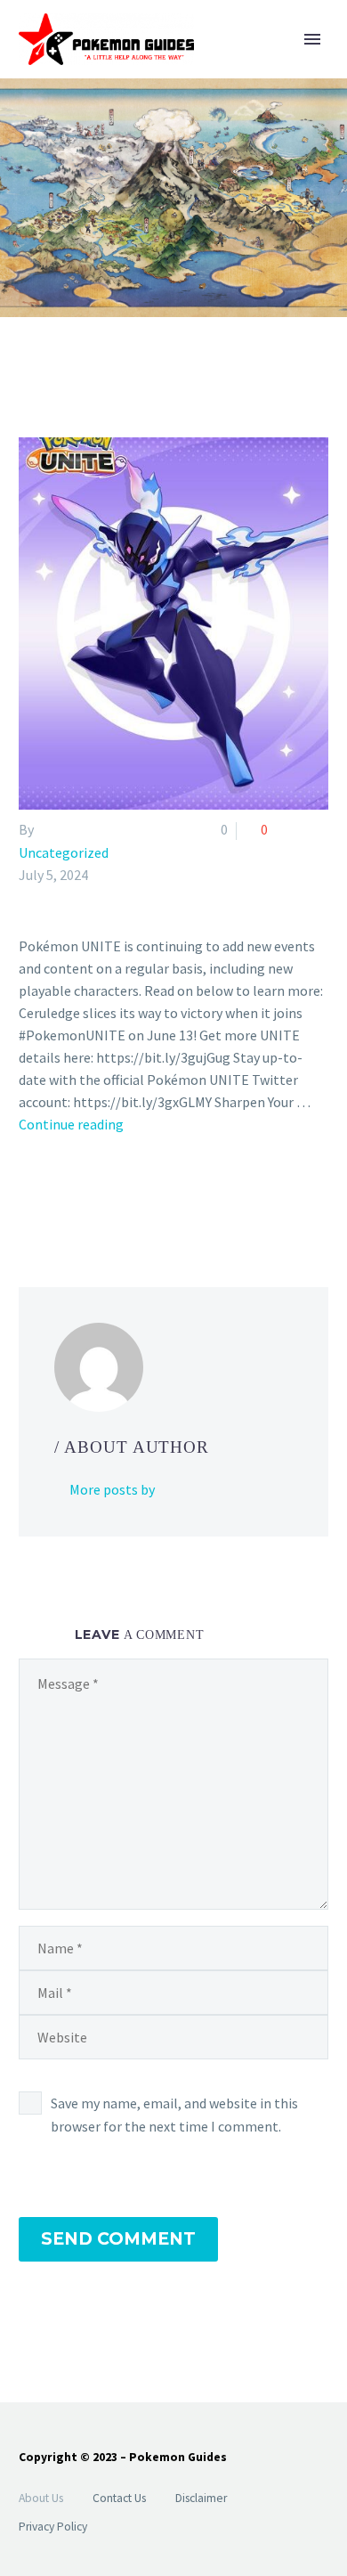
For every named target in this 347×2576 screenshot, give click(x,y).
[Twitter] (56, 1196)
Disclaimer (201, 2498)
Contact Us (119, 2498)
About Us (41, 2498)
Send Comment (118, 2239)
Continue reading (71, 1124)
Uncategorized (64, 852)
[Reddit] (159, 1196)
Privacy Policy (53, 2527)
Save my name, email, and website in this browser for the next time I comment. (174, 2115)
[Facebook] (30, 1196)
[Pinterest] (82, 1196)
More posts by (112, 1489)
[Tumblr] (108, 1196)
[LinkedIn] (133, 1196)
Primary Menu (312, 39)
